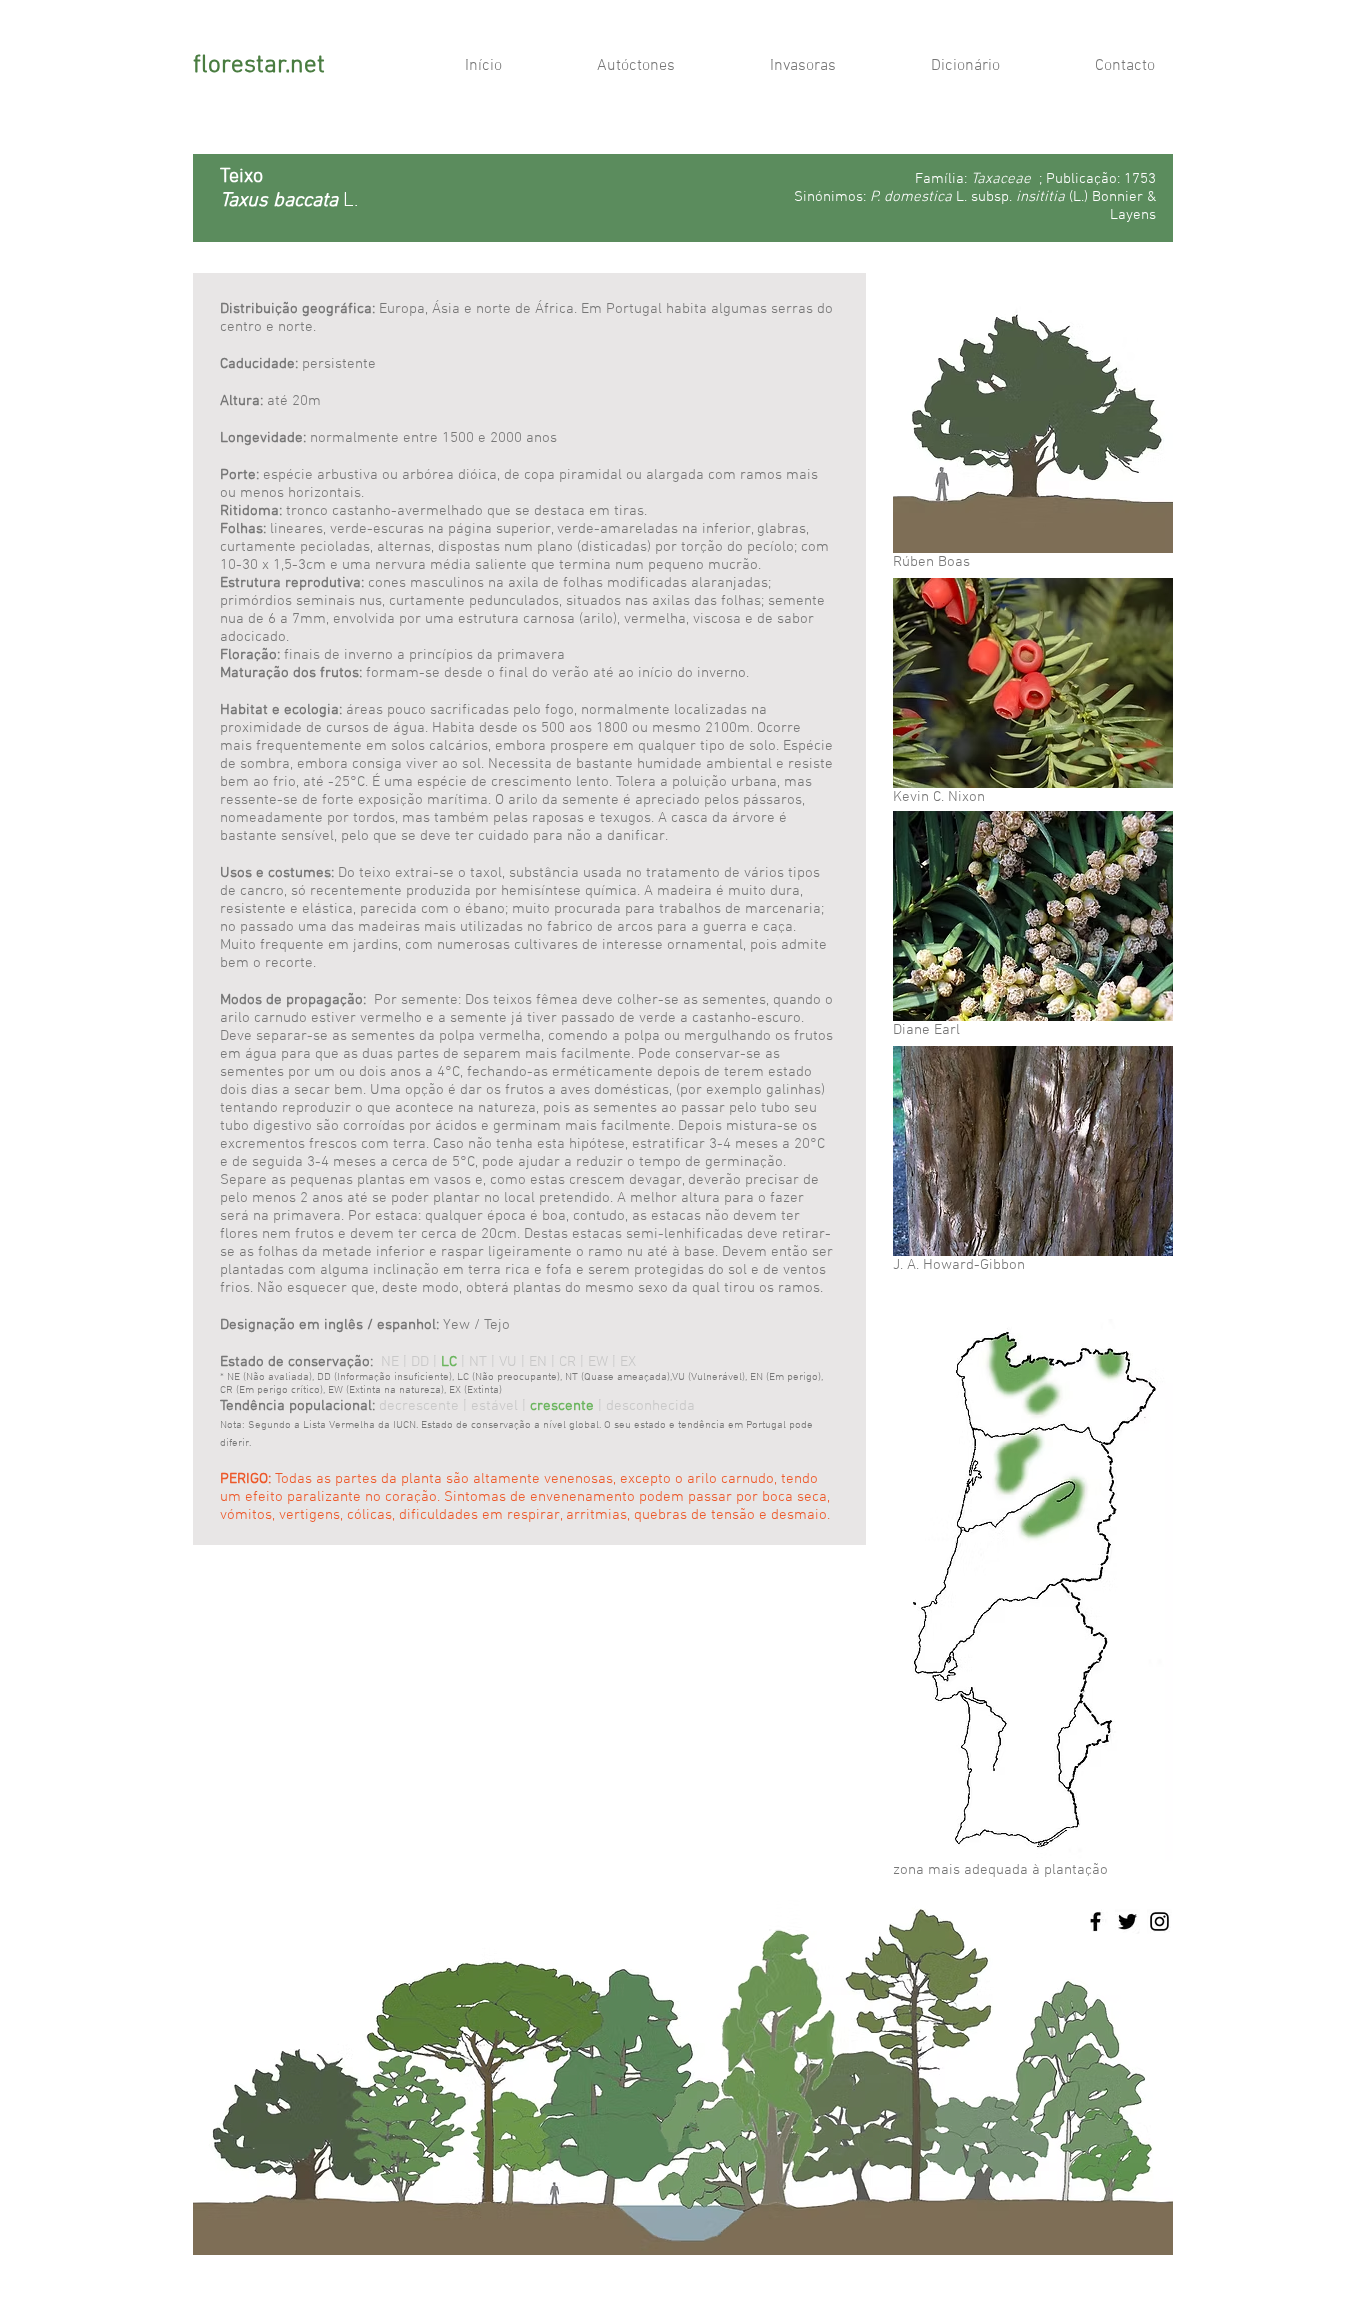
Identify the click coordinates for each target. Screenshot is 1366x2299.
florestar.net (259, 66)
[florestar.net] (1095, 1921)
